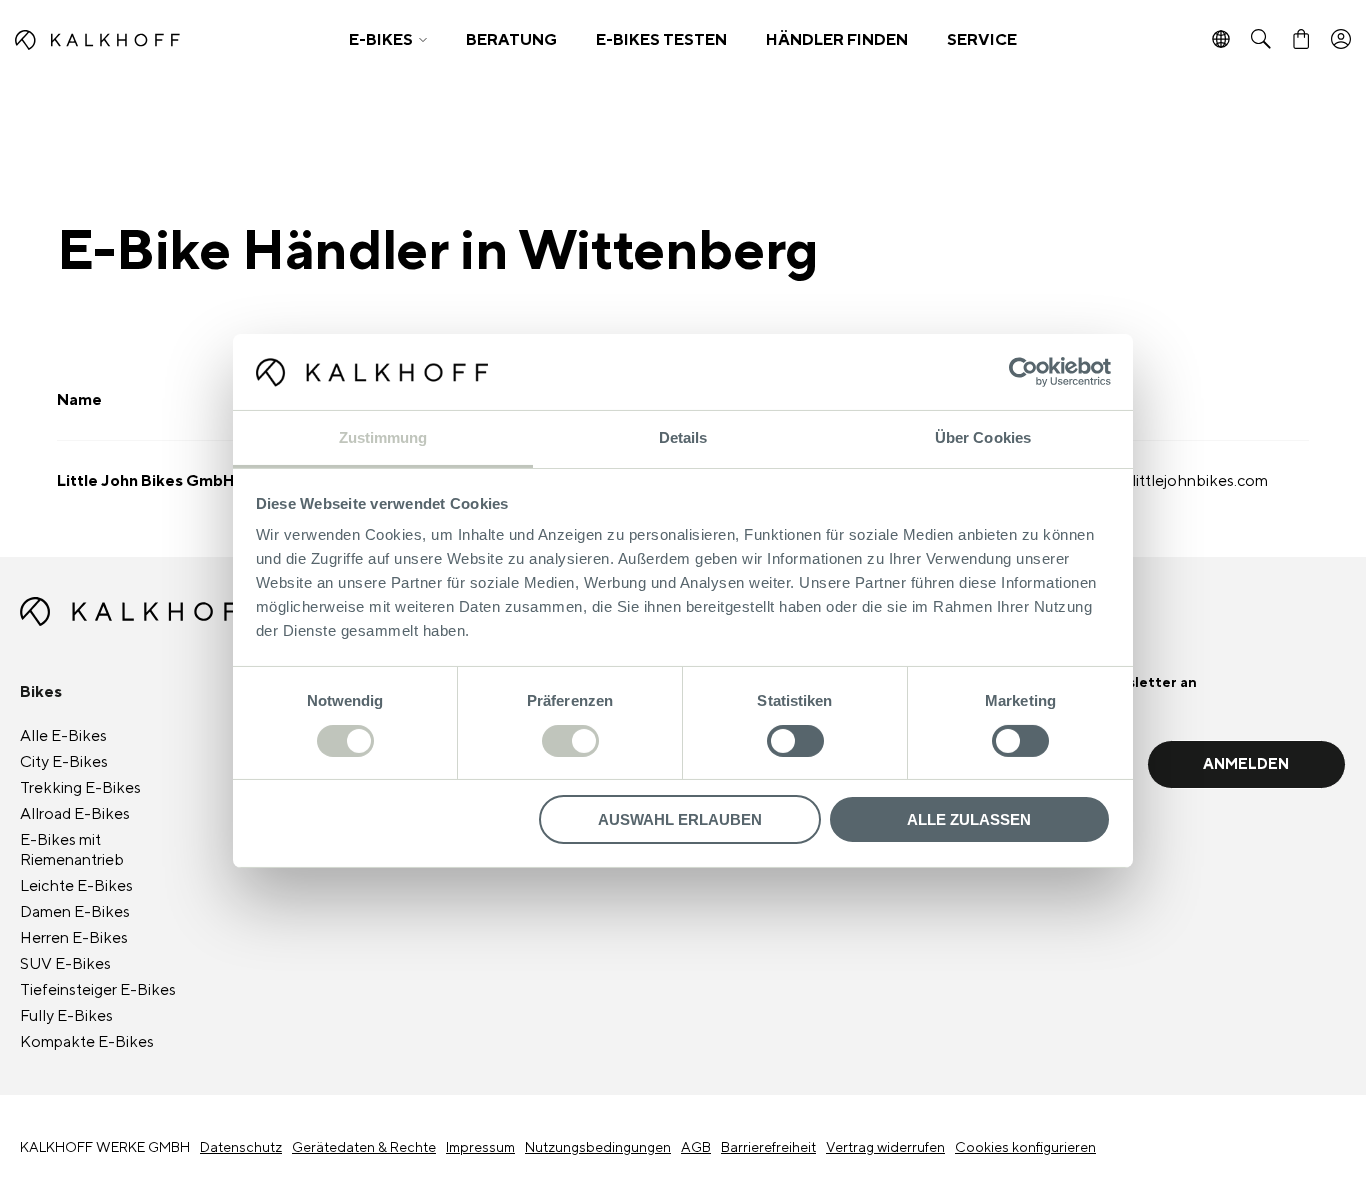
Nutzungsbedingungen (598, 1148)
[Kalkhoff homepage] (168, 40)
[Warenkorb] (1301, 40)
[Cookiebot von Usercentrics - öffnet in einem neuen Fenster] (1023, 372)
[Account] (1341, 40)
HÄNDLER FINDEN (837, 40)
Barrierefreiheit (768, 1148)
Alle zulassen (969, 819)
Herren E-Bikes (74, 938)
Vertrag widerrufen (885, 1148)
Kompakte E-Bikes (87, 1042)
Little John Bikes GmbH (146, 481)
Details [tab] (683, 437)
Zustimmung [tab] (383, 437)
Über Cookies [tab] (983, 437)
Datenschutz (241, 1148)
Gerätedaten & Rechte (364, 1148)
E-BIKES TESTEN (661, 40)
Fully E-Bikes (66, 1016)
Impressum (480, 1148)
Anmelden (1246, 764)
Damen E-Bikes (75, 912)
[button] (388, 40)
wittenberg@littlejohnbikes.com (1154, 481)
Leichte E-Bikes (76, 886)
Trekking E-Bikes (80, 788)
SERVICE (982, 40)
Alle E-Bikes (63, 736)
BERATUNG (511, 40)
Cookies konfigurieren (1025, 1148)
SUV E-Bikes (65, 964)
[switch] (570, 741)
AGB (696, 1148)
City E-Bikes (64, 762)
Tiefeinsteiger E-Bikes (98, 990)
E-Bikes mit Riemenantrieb (72, 850)
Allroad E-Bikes (75, 814)
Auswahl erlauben (680, 819)
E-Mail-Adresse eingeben (1013, 712)
